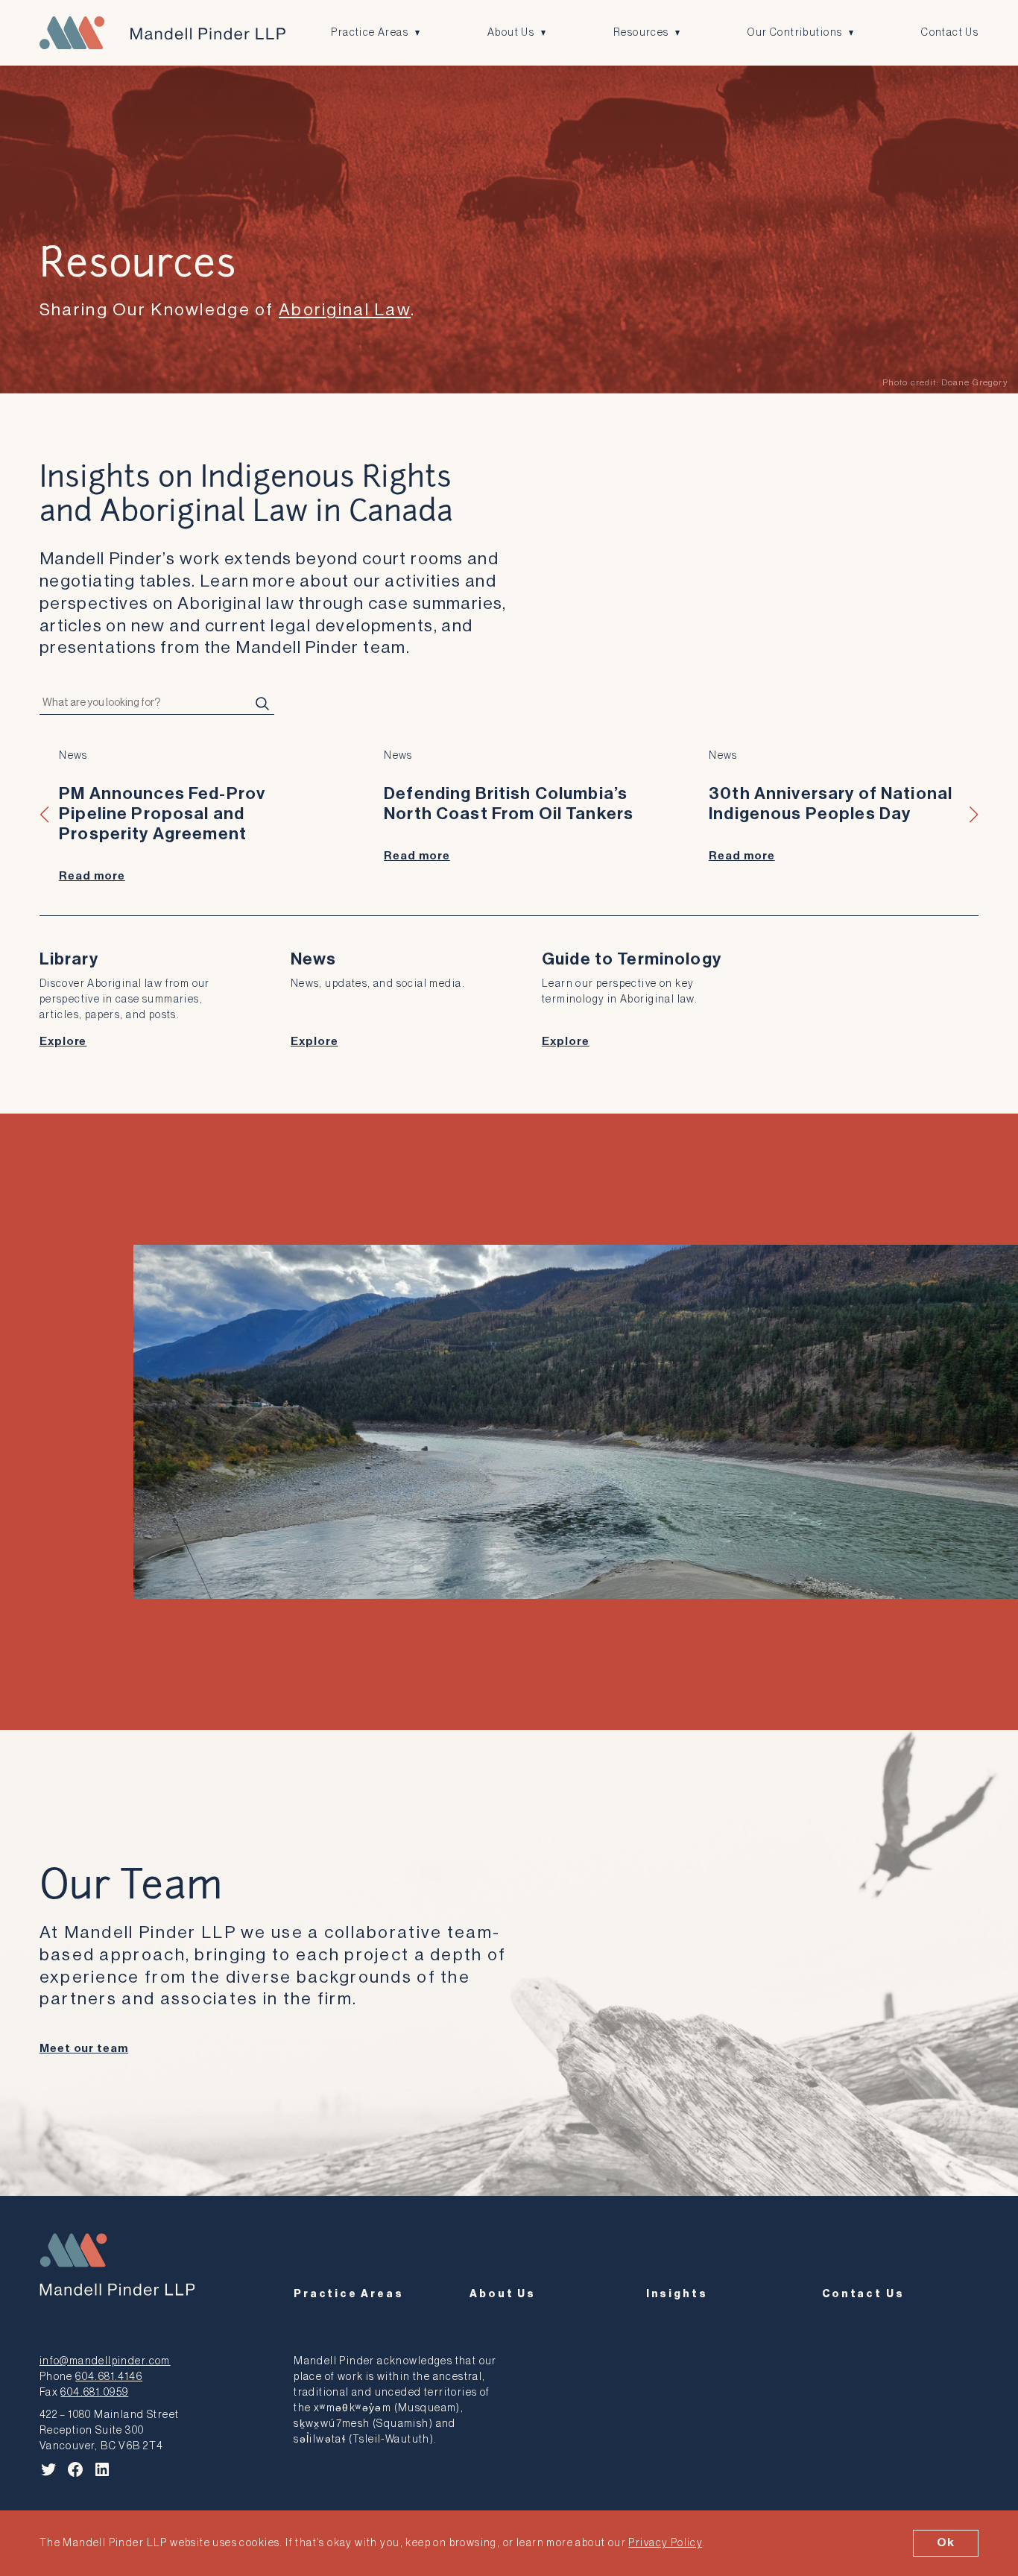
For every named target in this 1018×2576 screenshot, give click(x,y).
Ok (946, 2542)
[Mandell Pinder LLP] (162, 33)
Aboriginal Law (345, 310)
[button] (45, 815)
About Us (511, 32)
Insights (677, 2294)
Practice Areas (370, 32)
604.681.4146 (109, 2377)
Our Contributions (795, 32)
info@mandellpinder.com (105, 2361)
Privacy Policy (665, 2543)
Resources (641, 32)
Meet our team (84, 2049)
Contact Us (950, 32)
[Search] (262, 704)
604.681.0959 (94, 2392)
